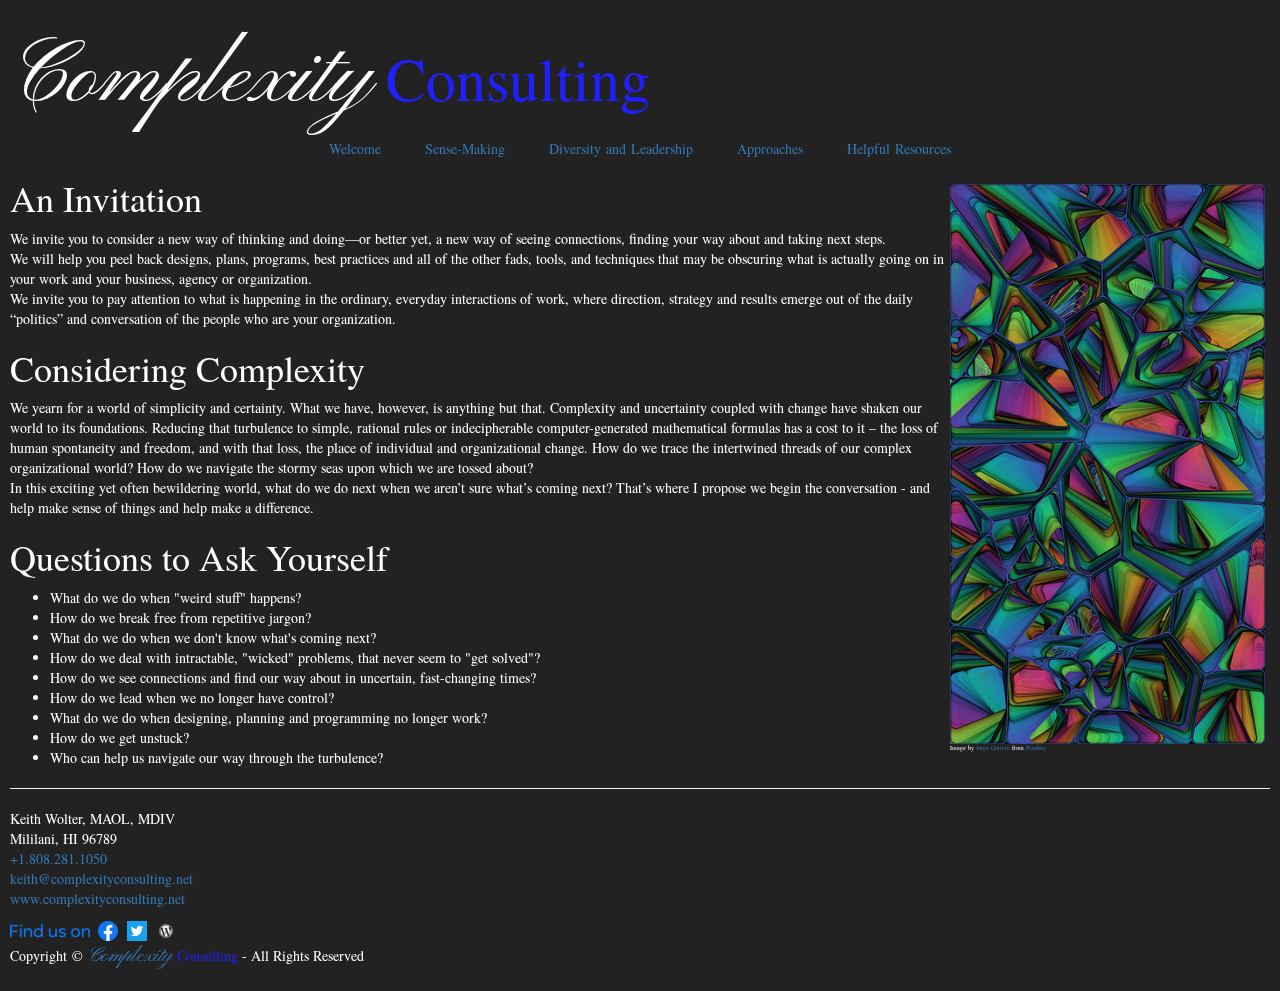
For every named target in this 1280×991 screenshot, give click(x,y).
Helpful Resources (899, 148)
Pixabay (1036, 748)
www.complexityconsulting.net (97, 898)
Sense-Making (465, 148)
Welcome (355, 148)
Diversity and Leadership (621, 148)
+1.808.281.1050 (58, 858)
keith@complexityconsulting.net (101, 878)
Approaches (770, 148)
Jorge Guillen (993, 748)
